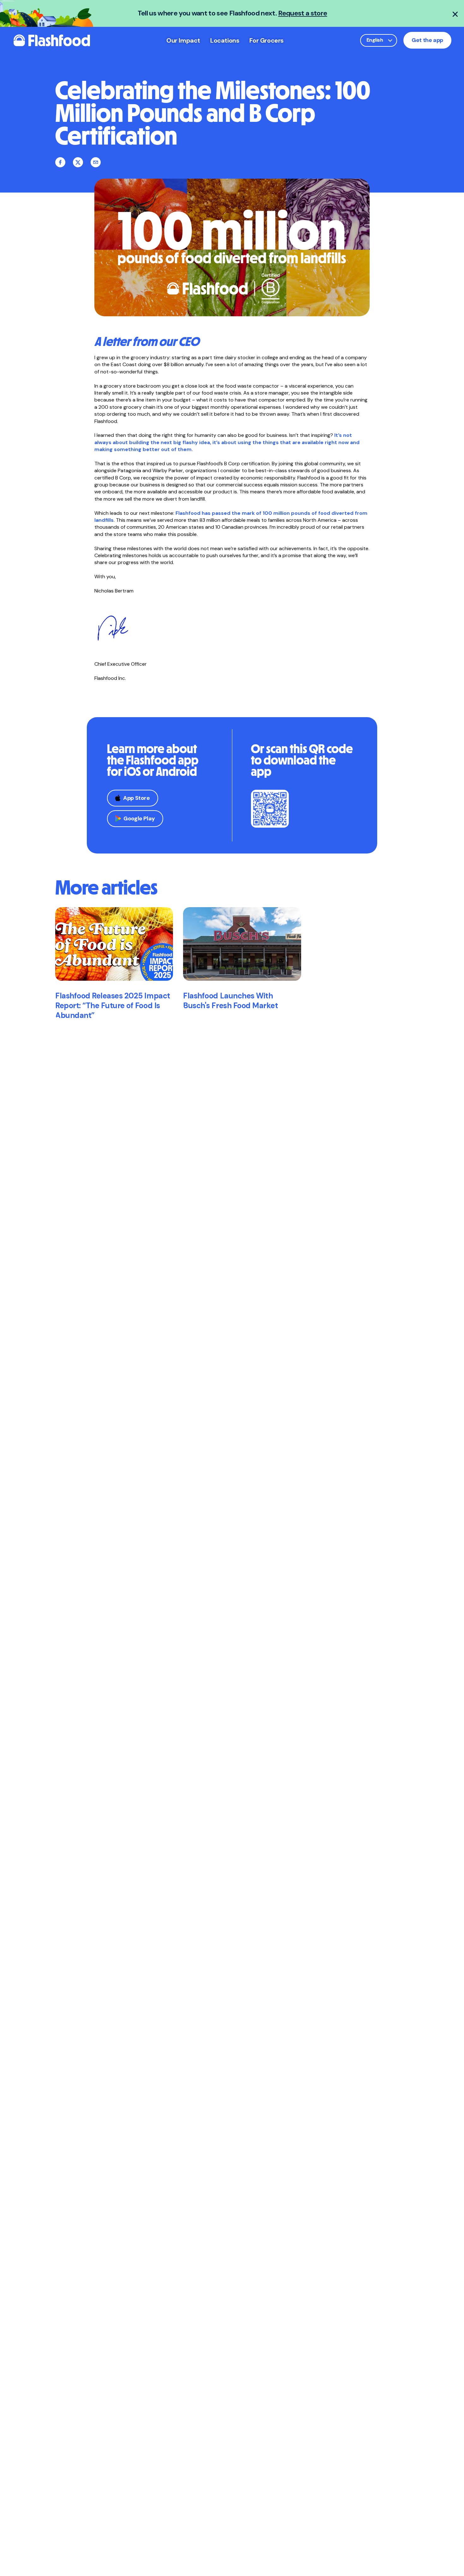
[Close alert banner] (455, 14)
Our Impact (183, 40)
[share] (60, 162)
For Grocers (267, 40)
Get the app (427, 40)
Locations (225, 40)
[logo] (51, 40)
